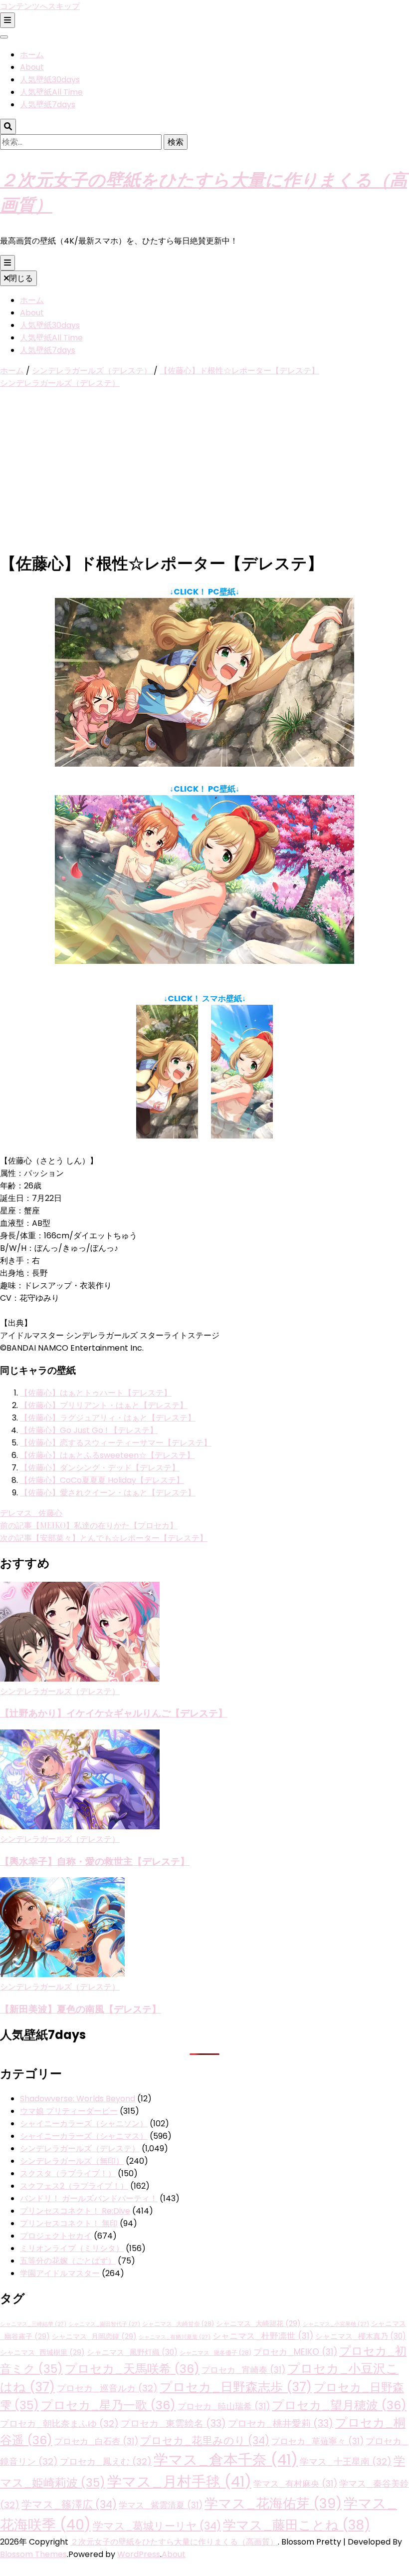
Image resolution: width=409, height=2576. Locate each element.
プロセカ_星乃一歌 (108, 2405)
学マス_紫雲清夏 (161, 2505)
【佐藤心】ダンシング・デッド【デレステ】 (100, 1468)
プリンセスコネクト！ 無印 (69, 2223)
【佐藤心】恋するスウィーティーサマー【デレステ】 (116, 1443)
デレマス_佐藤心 (31, 1513)
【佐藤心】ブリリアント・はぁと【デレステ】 (104, 1405)
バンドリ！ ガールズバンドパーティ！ (89, 2198)
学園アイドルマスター (60, 2273)
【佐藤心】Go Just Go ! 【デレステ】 (89, 1430)
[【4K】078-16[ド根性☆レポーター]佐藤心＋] (204, 961)
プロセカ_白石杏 (96, 2441)
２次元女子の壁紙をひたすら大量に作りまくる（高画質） (174, 2542)
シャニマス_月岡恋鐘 (94, 2336)
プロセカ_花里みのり (205, 2440)
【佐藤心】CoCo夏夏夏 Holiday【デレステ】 (102, 1480)
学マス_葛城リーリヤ (157, 2526)
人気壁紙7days (48, 105)
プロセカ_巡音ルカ (107, 2388)
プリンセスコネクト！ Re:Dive (75, 2211)
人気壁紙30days (50, 80)
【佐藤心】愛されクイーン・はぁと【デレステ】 (108, 1493)
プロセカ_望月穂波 (339, 2405)
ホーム (32, 55)
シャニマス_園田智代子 (104, 2324)
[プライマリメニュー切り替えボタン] (7, 263)
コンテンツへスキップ (40, 6)
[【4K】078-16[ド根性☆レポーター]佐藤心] (204, 764)
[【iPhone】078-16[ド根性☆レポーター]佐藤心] (167, 1136)
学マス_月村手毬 (179, 2481)
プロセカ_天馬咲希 (132, 2369)
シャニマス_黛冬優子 (215, 2353)
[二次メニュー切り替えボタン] (7, 20)
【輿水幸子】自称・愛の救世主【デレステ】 (95, 1861)
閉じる (21, 278)
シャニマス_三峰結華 (33, 2324)
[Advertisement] (204, 471)
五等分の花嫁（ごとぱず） (68, 2261)
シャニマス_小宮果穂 (336, 2324)
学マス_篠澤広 (69, 2504)
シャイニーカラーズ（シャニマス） (84, 2136)
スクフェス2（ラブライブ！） (74, 2186)
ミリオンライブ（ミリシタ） (72, 2248)
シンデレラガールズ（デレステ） (60, 383)
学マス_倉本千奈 (226, 2459)
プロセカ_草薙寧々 (317, 2441)
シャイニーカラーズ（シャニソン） (84, 2124)
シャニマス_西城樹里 (42, 2352)
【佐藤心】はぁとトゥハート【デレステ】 (96, 1393)
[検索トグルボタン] (8, 127)
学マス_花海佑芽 (273, 2503)
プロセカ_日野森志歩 (236, 2387)
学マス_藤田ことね (297, 2525)
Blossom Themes (33, 2554)
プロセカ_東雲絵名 (173, 2424)
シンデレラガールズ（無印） (72, 2161)
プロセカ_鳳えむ (106, 2461)
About (32, 67)
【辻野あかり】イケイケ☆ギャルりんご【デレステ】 (114, 1713)
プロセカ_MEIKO (295, 2352)
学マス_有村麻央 (295, 2484)
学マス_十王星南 (346, 2461)
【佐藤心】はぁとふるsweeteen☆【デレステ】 (107, 1455)
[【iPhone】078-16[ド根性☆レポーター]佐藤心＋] (242, 1136)
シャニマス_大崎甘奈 (178, 2324)
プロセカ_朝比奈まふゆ (59, 2424)
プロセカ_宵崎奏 (243, 2370)
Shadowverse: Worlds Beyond (78, 2099)
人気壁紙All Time (51, 92)
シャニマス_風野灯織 (132, 2352)
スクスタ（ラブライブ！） (68, 2173)
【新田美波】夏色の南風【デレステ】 (81, 2009)
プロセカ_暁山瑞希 (224, 2406)
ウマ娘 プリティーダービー (69, 2111)
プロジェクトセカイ (56, 2236)
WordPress (139, 2554)
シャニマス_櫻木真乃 (361, 2336)
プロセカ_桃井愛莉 (281, 2424)
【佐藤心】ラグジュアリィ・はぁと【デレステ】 (108, 1418)
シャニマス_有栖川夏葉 (175, 2337)
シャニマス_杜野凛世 (263, 2336)
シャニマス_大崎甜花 (258, 2323)
